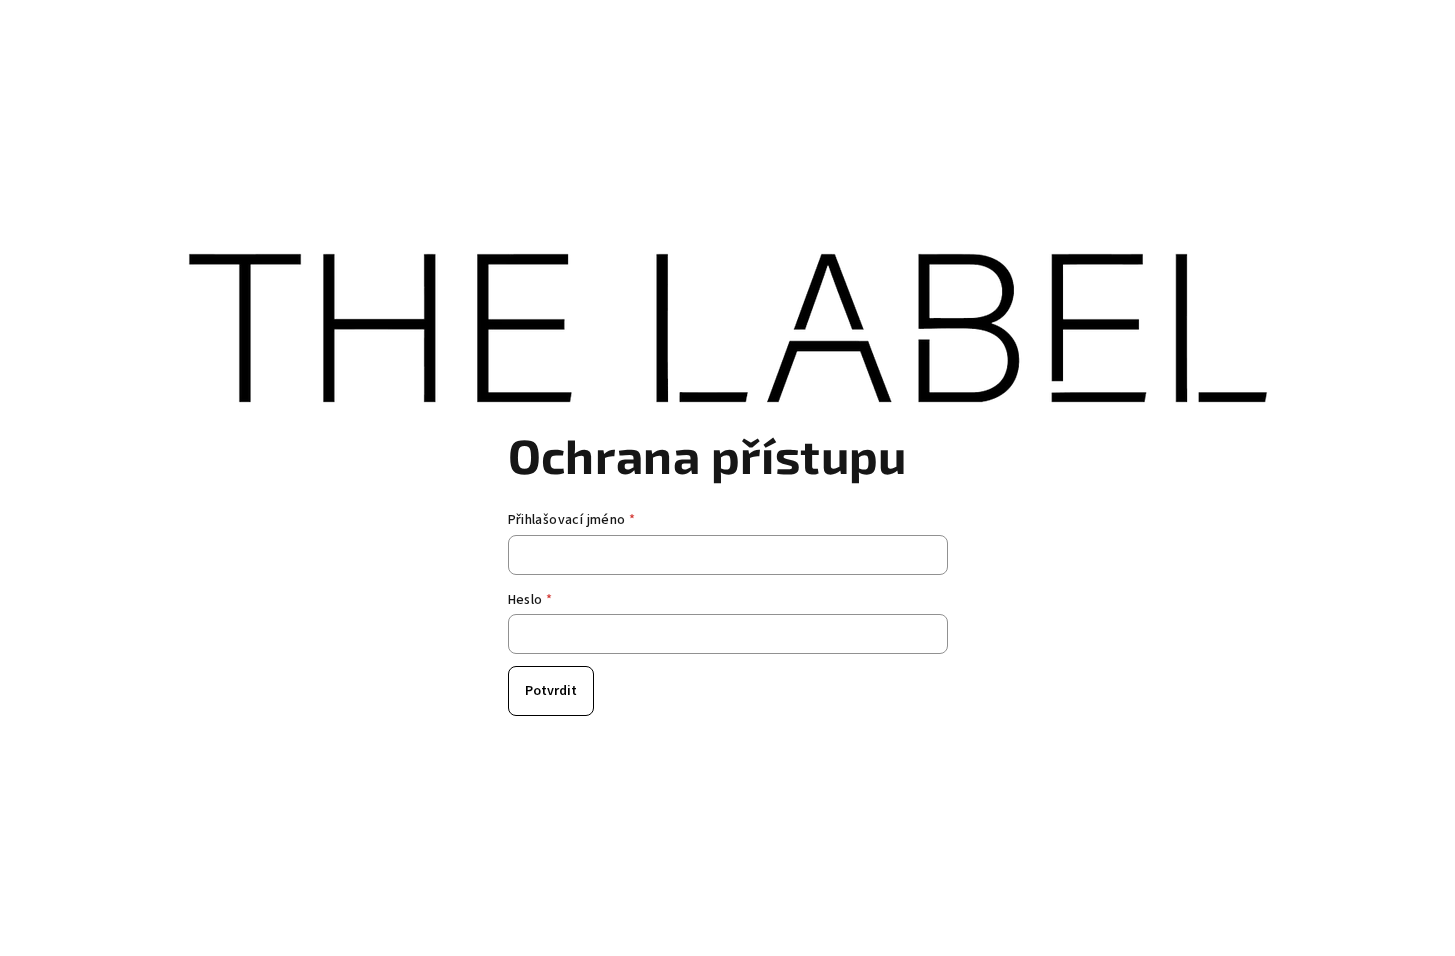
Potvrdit (551, 691)
